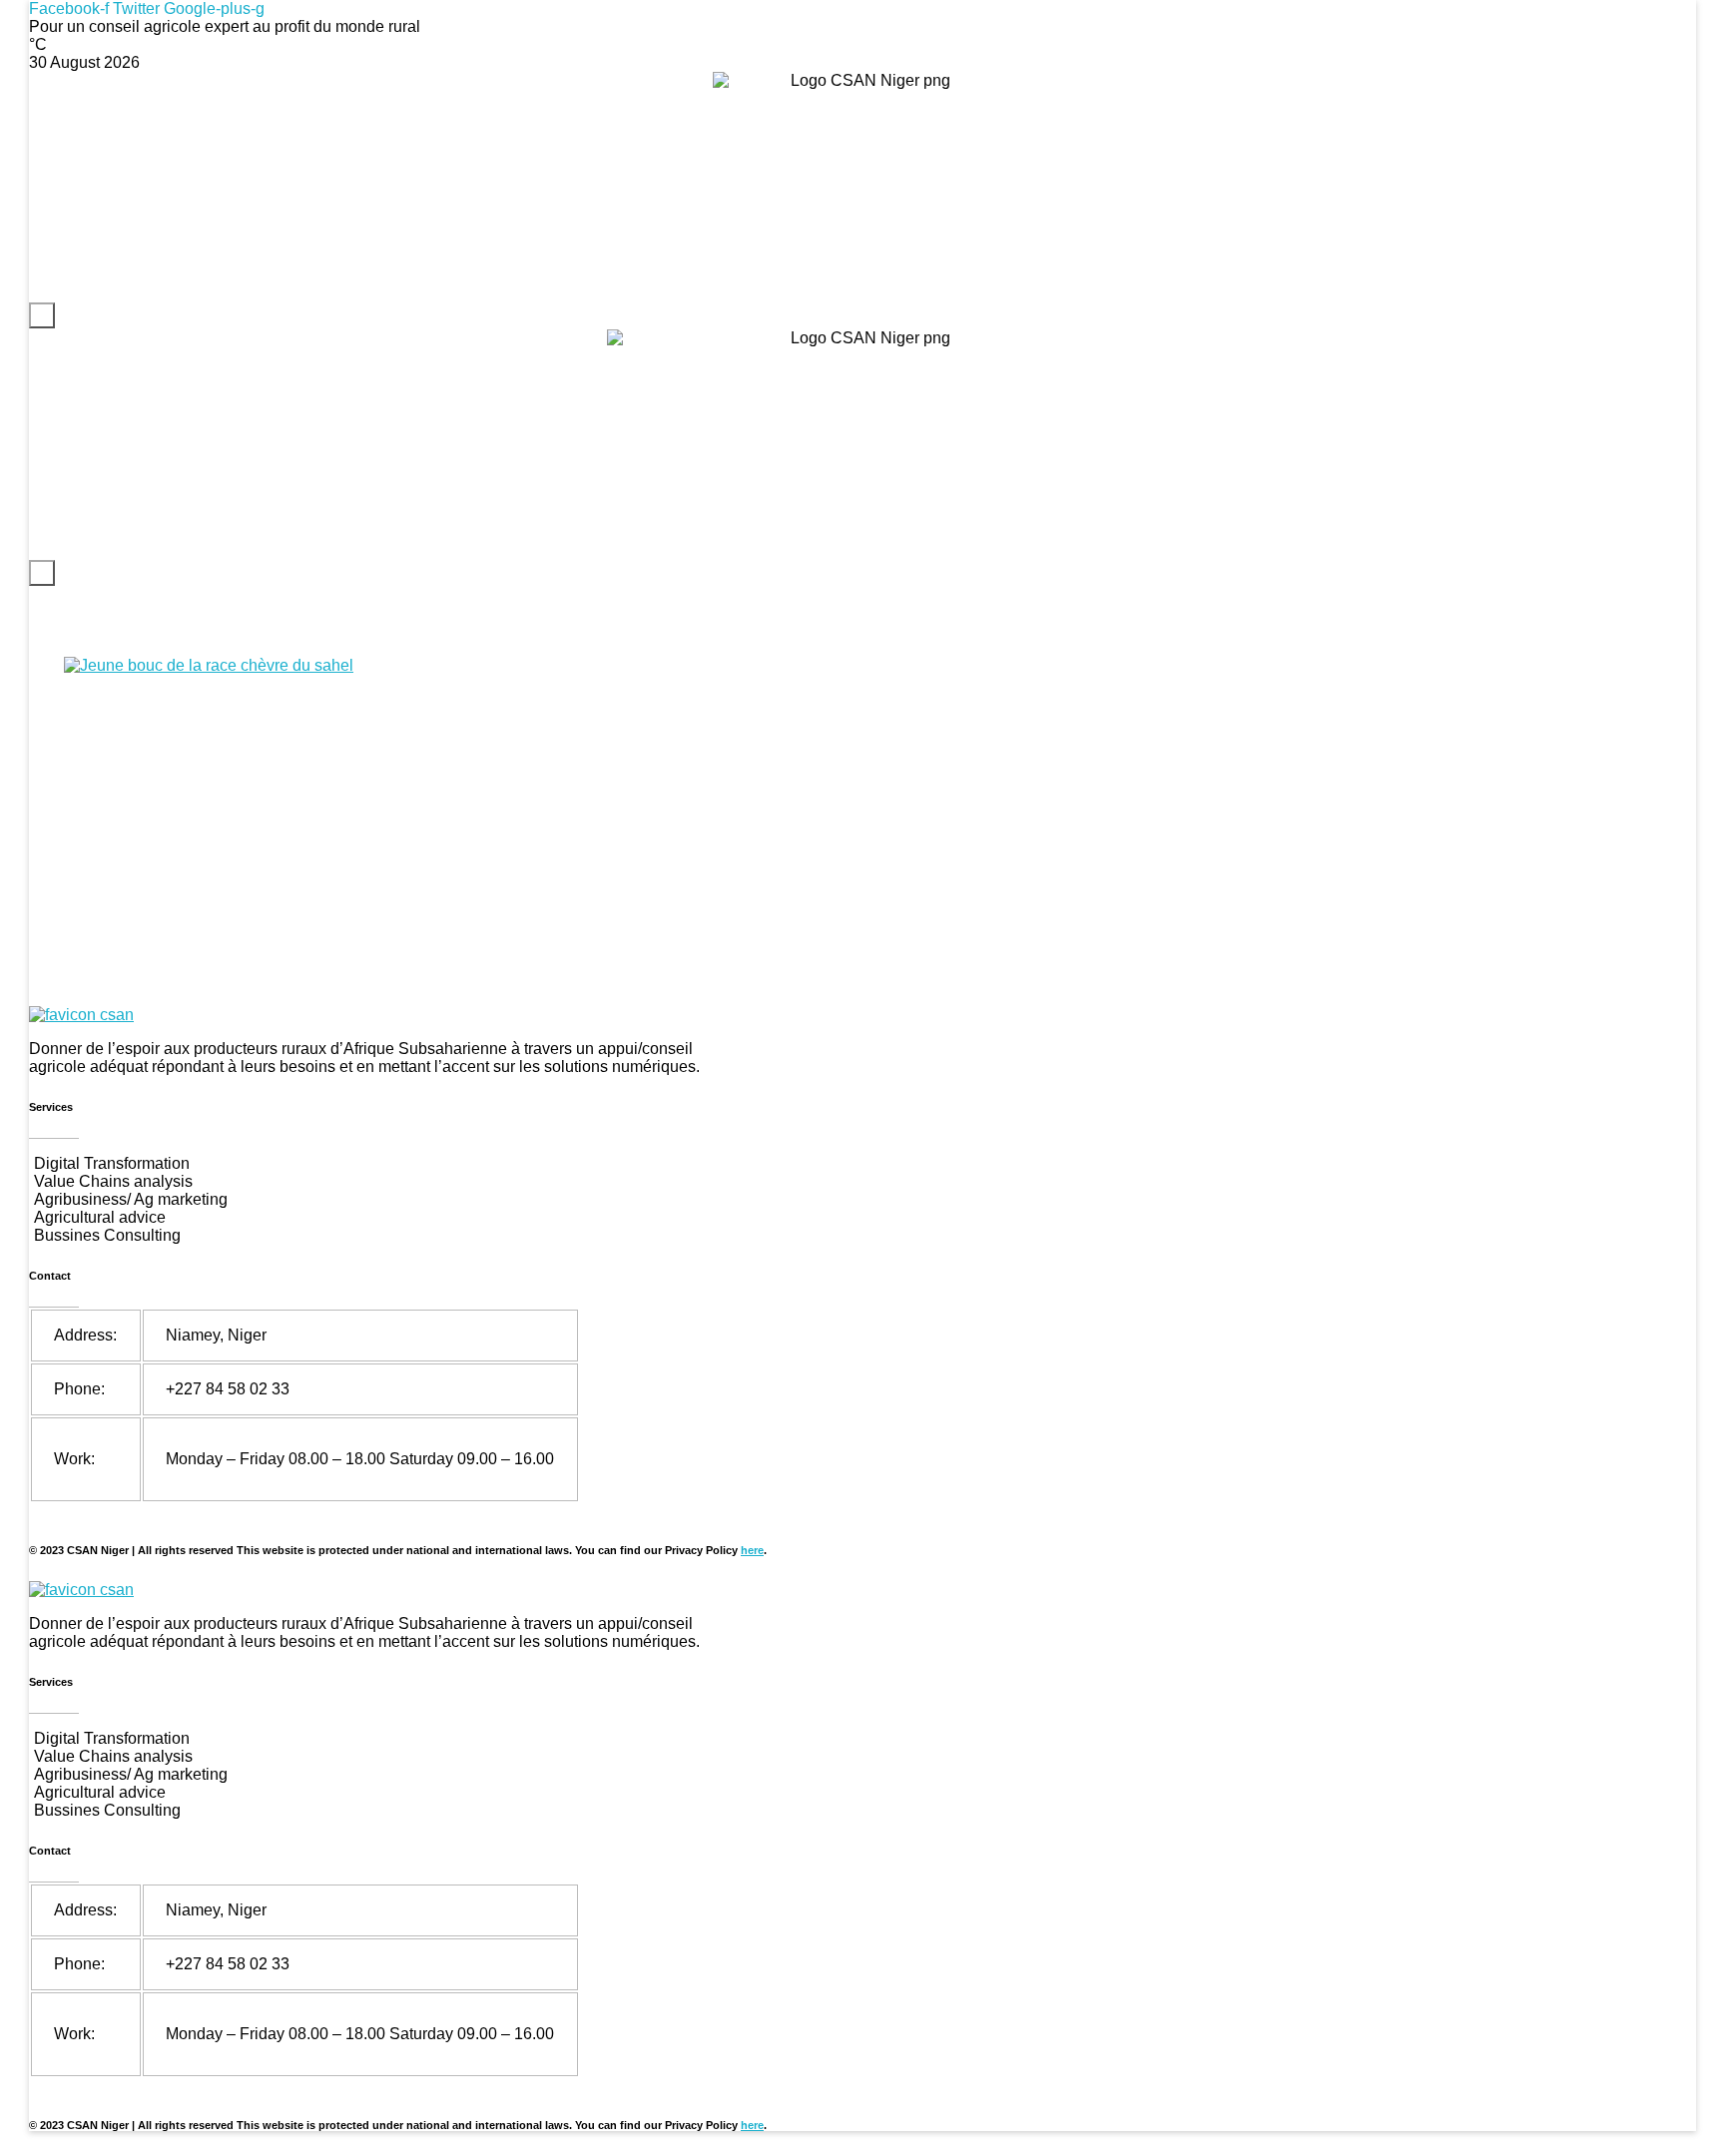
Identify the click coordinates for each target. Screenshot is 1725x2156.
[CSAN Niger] (81, 1015)
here (752, 1550)
